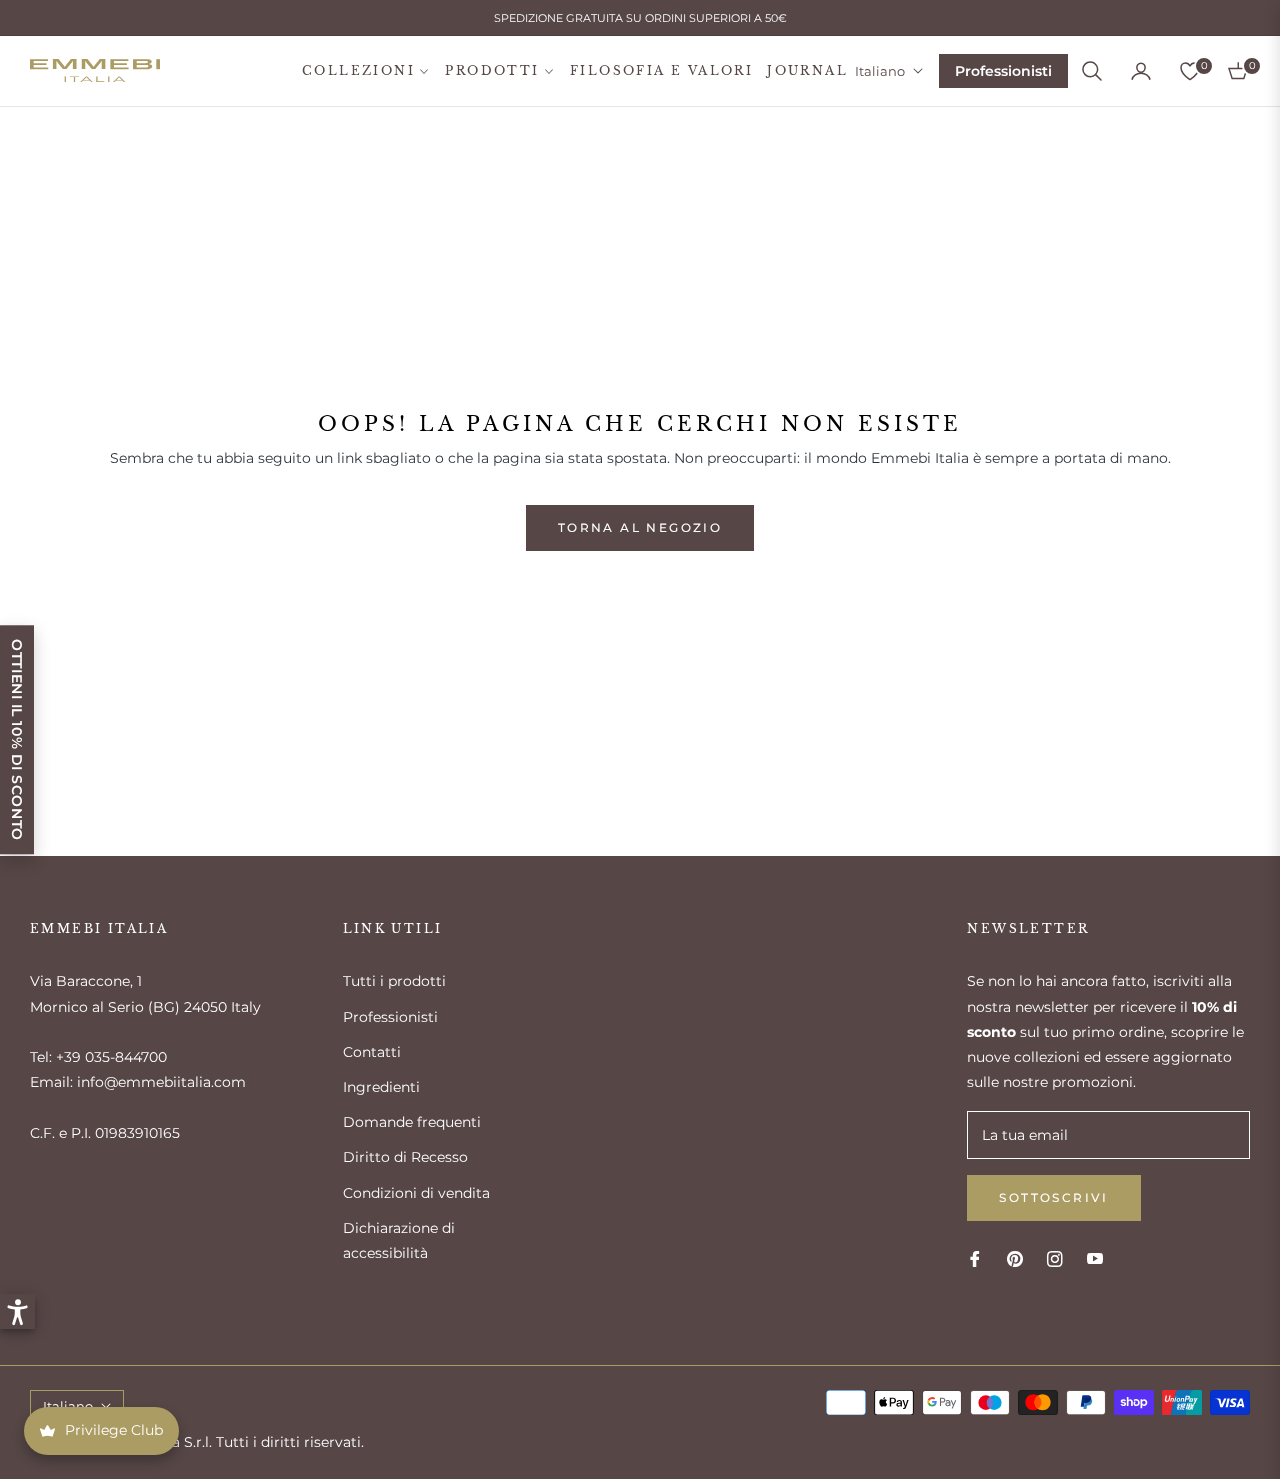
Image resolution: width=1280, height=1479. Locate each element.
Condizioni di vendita (416, 1193)
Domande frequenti (412, 1122)
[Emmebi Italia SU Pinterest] (1015, 1257)
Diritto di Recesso (405, 1157)
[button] (1092, 71)
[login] (1141, 71)
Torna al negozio (640, 527)
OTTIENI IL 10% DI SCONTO (17, 739)
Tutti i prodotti (394, 981)
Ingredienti (381, 1087)
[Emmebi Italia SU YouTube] (1095, 1257)
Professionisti (1003, 71)
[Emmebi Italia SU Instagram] (1055, 1257)
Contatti (372, 1052)
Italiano (880, 71)
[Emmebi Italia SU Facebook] (975, 1257)
